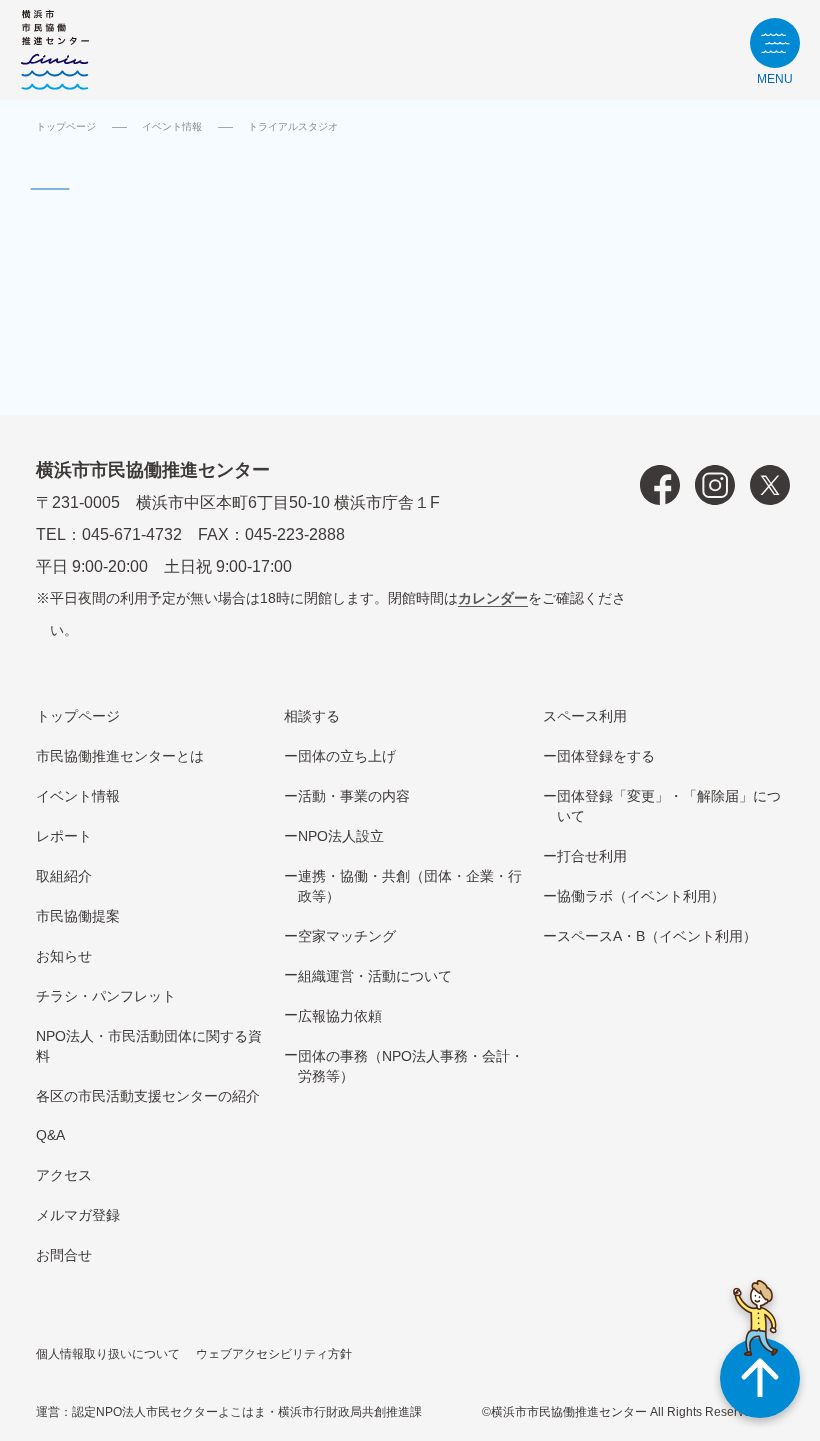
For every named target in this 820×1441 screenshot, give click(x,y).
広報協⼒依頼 (340, 1016)
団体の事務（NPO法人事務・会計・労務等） (411, 1066)
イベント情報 (172, 126)
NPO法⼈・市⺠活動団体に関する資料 (149, 1046)
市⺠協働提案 (78, 916)
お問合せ (64, 1255)
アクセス (64, 1175)
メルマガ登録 (78, 1215)
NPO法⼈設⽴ (341, 836)
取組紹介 (64, 876)
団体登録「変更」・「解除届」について (669, 806)
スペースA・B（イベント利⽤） (657, 936)
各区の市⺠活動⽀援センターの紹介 (148, 1096)
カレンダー (493, 598)
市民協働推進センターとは (120, 756)
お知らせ (64, 956)
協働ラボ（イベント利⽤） (641, 896)
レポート (64, 836)
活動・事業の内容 (354, 796)
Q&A (50, 1135)
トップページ (66, 126)
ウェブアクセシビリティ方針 (274, 1354)
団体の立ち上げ (347, 756)
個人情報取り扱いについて (108, 1354)
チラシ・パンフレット (106, 996)
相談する (312, 716)
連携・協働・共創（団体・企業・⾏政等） (410, 886)
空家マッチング (347, 936)
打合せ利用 (592, 856)
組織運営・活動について (375, 976)
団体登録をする (606, 756)
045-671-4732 (132, 534)
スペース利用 (585, 716)
